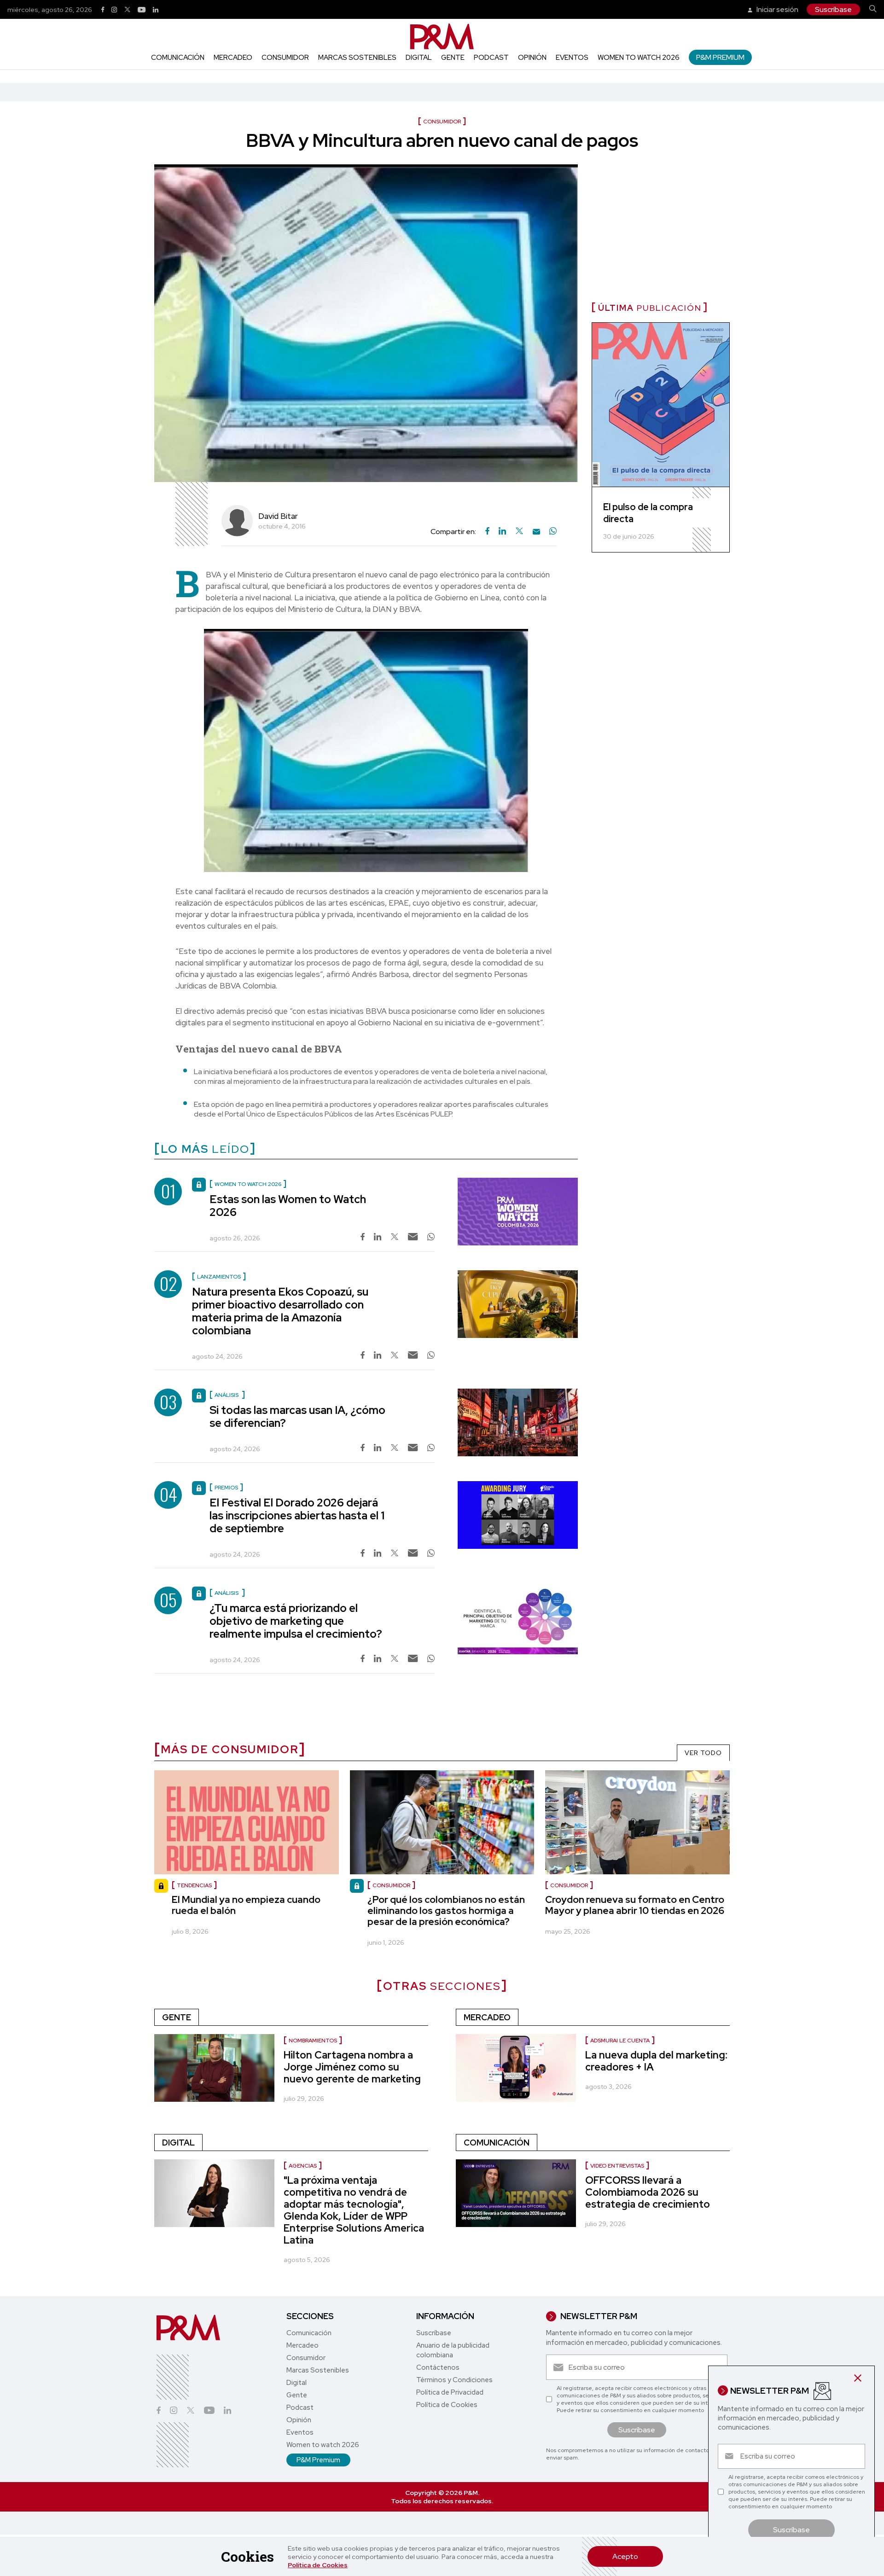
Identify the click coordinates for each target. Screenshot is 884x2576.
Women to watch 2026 (639, 58)
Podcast (491, 58)
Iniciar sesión (777, 9)
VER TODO (703, 1753)
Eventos (572, 58)
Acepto (625, 2556)
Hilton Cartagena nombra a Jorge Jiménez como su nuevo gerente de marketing (352, 2067)
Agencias (303, 2166)
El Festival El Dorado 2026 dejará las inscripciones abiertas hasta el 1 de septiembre (297, 1515)
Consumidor (285, 58)
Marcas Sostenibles (357, 58)
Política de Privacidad (450, 2392)
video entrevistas (617, 2166)
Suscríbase (833, 9)
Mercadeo (233, 58)
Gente (453, 58)
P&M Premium (720, 57)
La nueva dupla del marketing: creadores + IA (656, 2061)
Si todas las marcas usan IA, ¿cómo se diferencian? (297, 1416)
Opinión (532, 58)
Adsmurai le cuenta (620, 2041)
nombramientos (313, 2041)
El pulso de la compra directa (648, 513)
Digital (419, 58)
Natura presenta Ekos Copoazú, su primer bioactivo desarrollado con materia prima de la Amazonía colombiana (280, 1311)
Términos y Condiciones (454, 2380)
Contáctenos (438, 2367)
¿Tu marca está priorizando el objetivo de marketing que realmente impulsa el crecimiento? (296, 1621)
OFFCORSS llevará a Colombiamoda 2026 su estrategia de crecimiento (648, 2192)
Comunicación (178, 58)
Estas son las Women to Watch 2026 (288, 1206)
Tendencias (194, 1885)
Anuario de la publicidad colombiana (453, 2350)
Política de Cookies (318, 2565)
